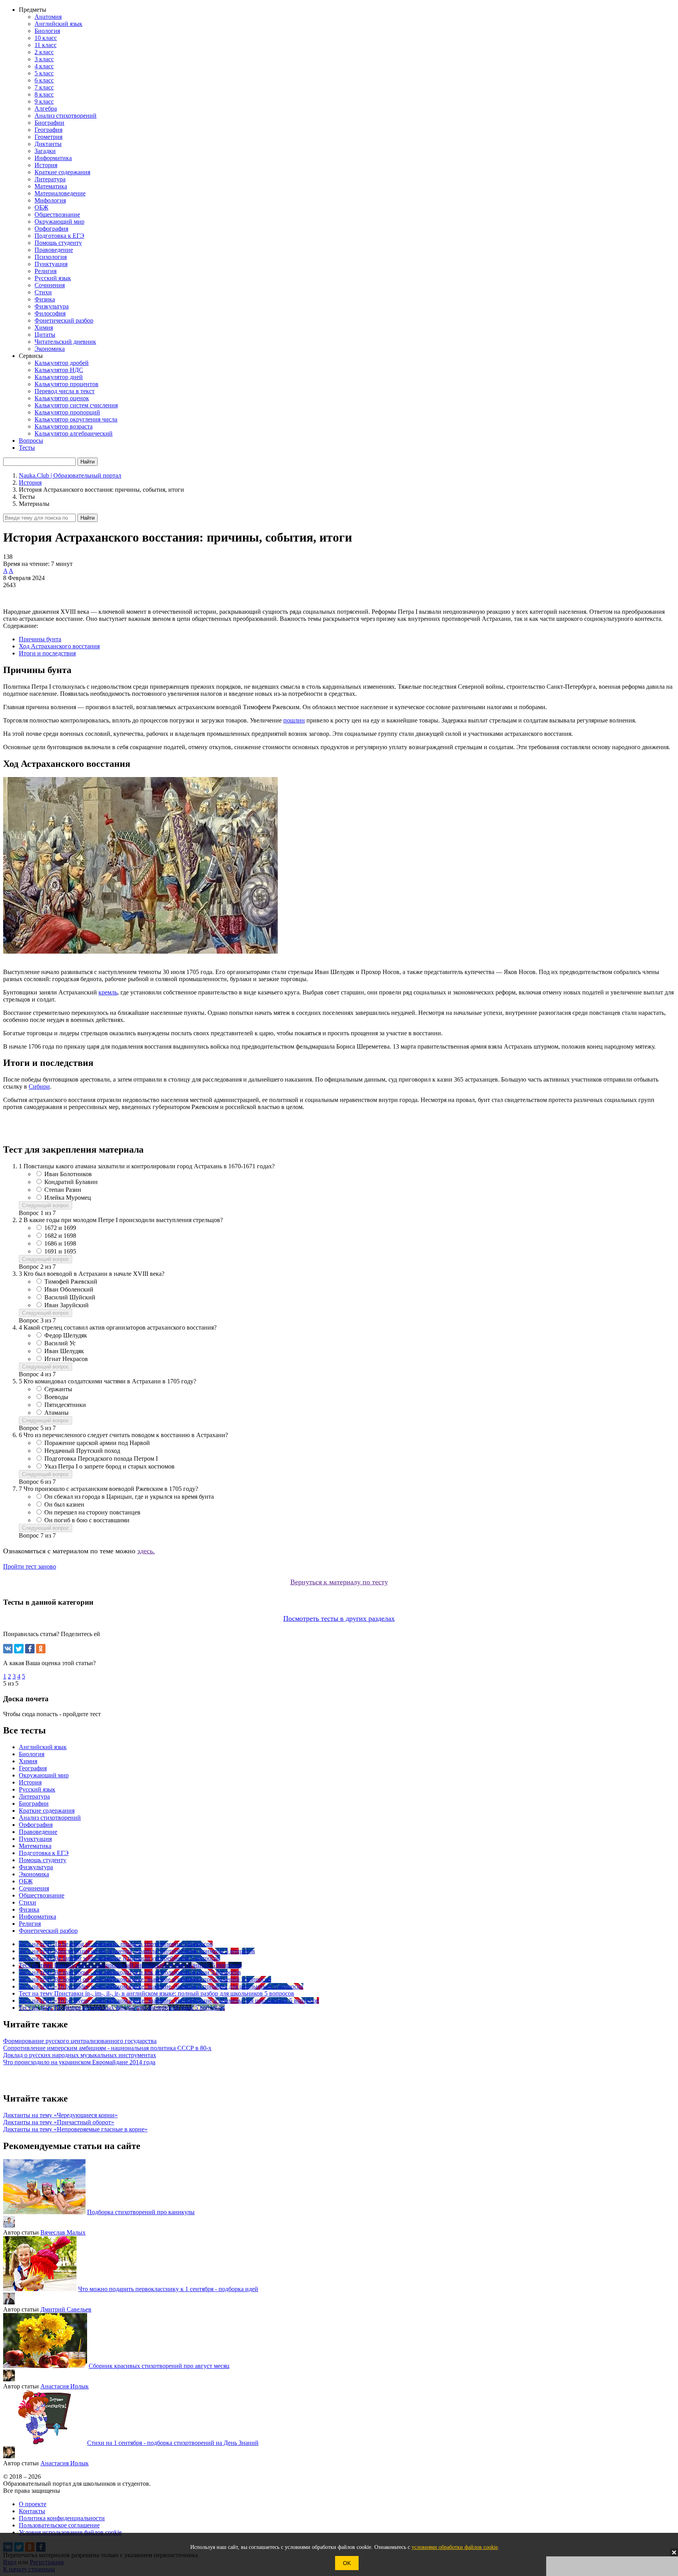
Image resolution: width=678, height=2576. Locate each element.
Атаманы (56, 1413)
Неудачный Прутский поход (82, 1451)
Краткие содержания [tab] (47, 1811)
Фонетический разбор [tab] (48, 1931)
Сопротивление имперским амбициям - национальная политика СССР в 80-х (107, 2048)
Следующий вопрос (46, 1205)
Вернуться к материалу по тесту (339, 1582)
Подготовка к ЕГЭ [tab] (44, 1853)
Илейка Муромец (68, 1198)
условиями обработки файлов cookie (455, 2547)
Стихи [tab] (27, 1902)
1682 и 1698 (60, 1236)
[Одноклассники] (41, 1649)
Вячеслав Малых (63, 2232)
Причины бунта (40, 639)
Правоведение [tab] (38, 1832)
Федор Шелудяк (66, 1335)
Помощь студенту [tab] (43, 1860)
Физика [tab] (29, 1909)
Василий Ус (60, 1343)
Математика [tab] (35, 1846)
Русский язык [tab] (37, 1789)
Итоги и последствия (47, 653)
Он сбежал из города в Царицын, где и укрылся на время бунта (129, 1497)
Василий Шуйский (70, 1297)
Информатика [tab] (37, 1916)
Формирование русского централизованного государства (80, 2041)
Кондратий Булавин (71, 1182)
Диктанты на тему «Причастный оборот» (59, 2122)
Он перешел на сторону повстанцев (92, 1512)
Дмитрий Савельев (66, 2309)
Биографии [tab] (34, 1803)
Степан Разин (63, 1190)
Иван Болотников (68, 1174)
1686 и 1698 (60, 1243)
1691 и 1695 (60, 1251)
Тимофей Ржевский (71, 1282)
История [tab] (30, 1782)
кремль (108, 992)
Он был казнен (64, 1504)
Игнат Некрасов (66, 1359)
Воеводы (56, 1397)
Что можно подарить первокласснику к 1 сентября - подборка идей (168, 2289)
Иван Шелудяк (64, 1351)
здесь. (146, 1551)
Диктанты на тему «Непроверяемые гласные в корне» (75, 2129)
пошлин (294, 720)
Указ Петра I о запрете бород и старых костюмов (109, 1466)
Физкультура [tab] (36, 1867)
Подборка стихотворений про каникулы (141, 2212)
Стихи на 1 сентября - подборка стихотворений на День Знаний (173, 2443)
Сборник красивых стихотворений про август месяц (159, 2366)
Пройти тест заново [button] (30, 1566)
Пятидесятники (65, 1405)
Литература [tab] (34, 1796)
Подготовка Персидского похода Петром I (101, 1459)
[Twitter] (19, 1649)
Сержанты (58, 1389)
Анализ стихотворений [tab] (50, 1818)
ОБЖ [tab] (26, 1881)
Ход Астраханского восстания (59, 646)
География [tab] (33, 1768)
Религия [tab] (30, 1924)
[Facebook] (30, 1649)
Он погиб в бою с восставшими (87, 1520)
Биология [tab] (32, 1754)
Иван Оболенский (69, 1289)
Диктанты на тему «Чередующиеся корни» (60, 2115)
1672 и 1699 (60, 1228)
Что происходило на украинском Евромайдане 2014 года (79, 2062)
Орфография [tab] (36, 1825)
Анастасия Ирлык (65, 2386)
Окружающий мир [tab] (44, 1775)
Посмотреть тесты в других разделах (339, 1618)
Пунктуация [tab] (35, 1839)
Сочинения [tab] (34, 1888)
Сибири (39, 1086)
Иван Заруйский (67, 1305)
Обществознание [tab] (42, 1895)
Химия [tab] (28, 1761)
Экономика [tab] (34, 1874)
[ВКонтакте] (8, 1649)
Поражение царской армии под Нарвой (97, 1443)
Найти (87, 518)
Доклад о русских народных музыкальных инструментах (80, 2055)
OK (347, 2563)
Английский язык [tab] (43, 1747)
